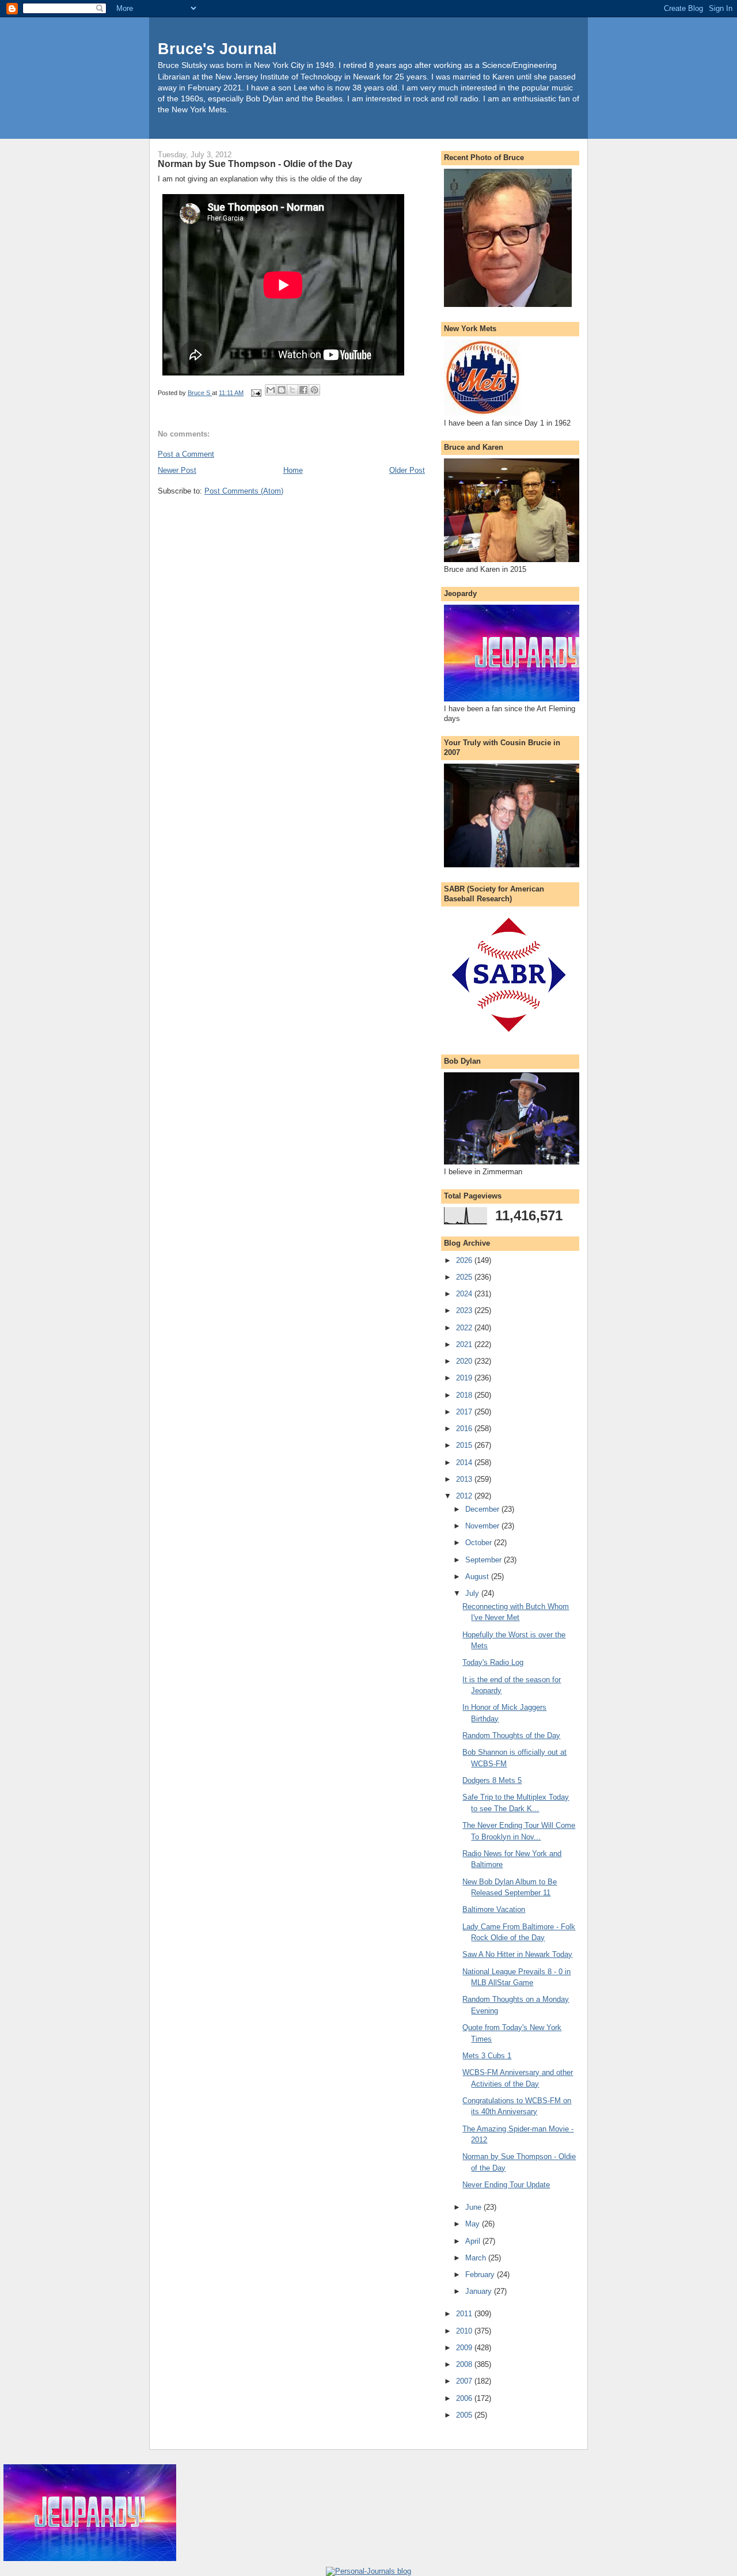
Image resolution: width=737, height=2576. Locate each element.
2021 (465, 1344)
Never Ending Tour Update (506, 2185)
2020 (465, 1361)
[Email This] (271, 390)
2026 (465, 1260)
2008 (465, 2364)
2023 (465, 1310)
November (483, 1526)
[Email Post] (255, 393)
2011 (465, 2314)
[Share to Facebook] (303, 390)
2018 (465, 1395)
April (474, 2241)
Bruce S (200, 393)
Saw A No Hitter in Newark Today (517, 1954)
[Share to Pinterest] (314, 390)
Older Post (407, 470)
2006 (465, 2398)
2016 (465, 1429)
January (480, 2291)
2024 (465, 1294)
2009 (465, 2348)
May (474, 2224)
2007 (465, 2381)
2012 (465, 1496)
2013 (465, 1479)
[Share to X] (292, 390)
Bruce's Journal (217, 49)
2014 (465, 1462)
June (474, 2207)
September (485, 1560)
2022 (465, 1328)
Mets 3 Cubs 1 (487, 2056)
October (480, 1543)
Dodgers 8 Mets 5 (492, 1780)
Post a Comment (186, 454)
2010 (465, 2331)
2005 (465, 2415)
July (473, 1593)
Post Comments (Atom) (244, 491)
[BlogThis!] (282, 390)
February (481, 2275)
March (477, 2258)
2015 (465, 1445)
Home (293, 470)
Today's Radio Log (493, 1662)
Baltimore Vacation (494, 1909)
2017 (465, 1412)
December (483, 1509)
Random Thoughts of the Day (511, 1735)
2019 (465, 1378)
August (478, 1577)
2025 (465, 1277)
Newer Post (177, 470)
